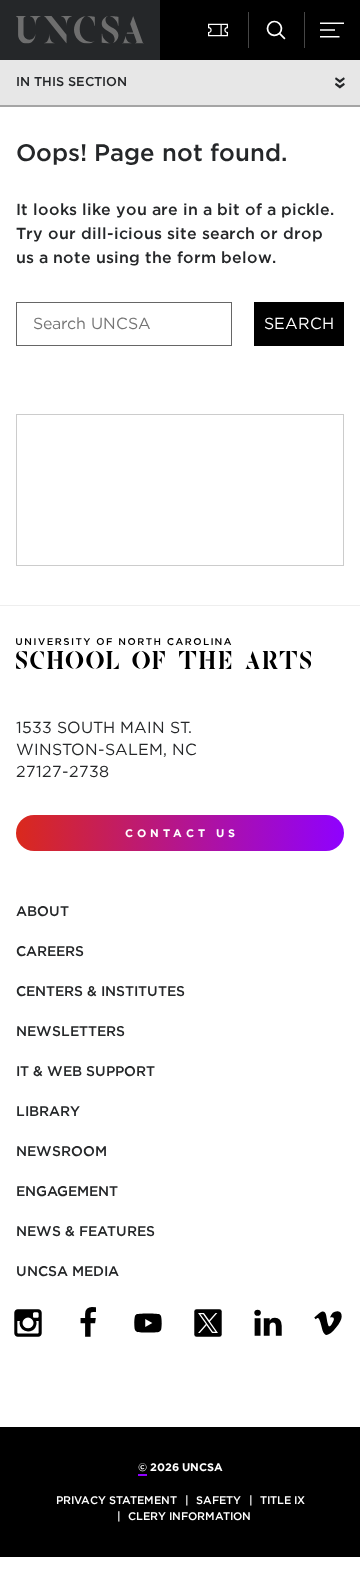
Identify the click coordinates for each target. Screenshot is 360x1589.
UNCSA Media (67, 1271)
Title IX (282, 1500)
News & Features (85, 1231)
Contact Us (182, 833)
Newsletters (70, 1031)
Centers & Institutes (100, 991)
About (42, 911)
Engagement (67, 1191)
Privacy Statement (116, 1500)
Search (299, 323)
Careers (50, 951)
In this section (71, 81)
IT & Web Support (85, 1071)
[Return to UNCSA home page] (80, 30)
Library (48, 1111)
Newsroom (61, 1151)
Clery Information (189, 1516)
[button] (220, 30)
